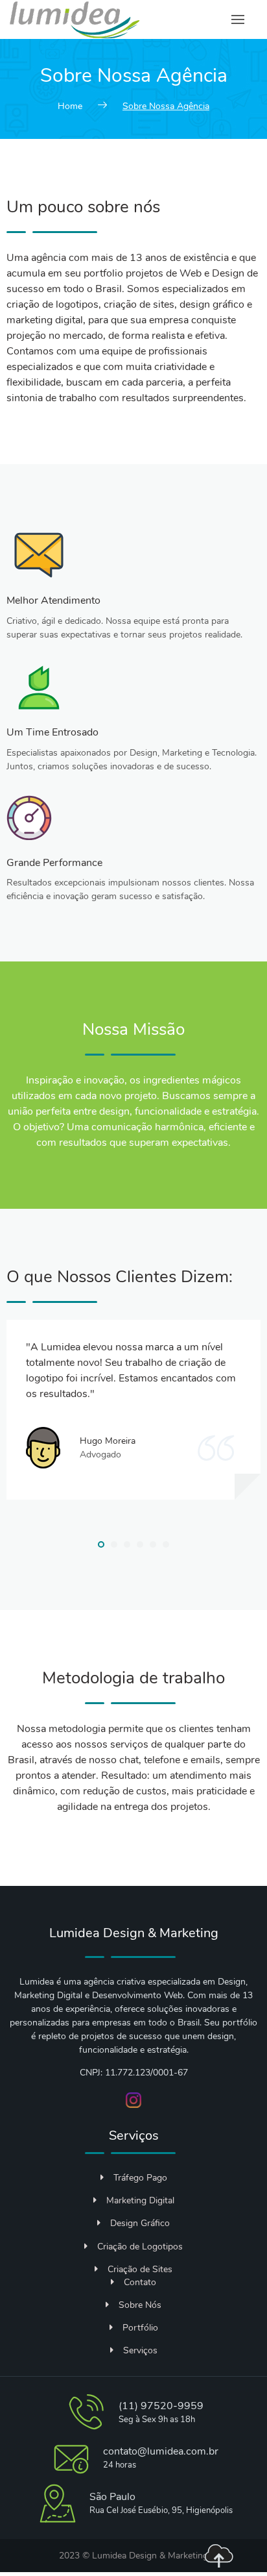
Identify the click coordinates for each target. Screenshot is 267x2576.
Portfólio (140, 2328)
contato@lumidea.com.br (161, 2451)
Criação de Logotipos (140, 2247)
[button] (101, 1544)
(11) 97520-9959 (161, 2406)
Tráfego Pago (140, 2178)
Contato (140, 2282)
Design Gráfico (140, 2223)
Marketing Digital (140, 2200)
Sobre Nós (140, 2305)
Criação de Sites (140, 2269)
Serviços (140, 2350)
